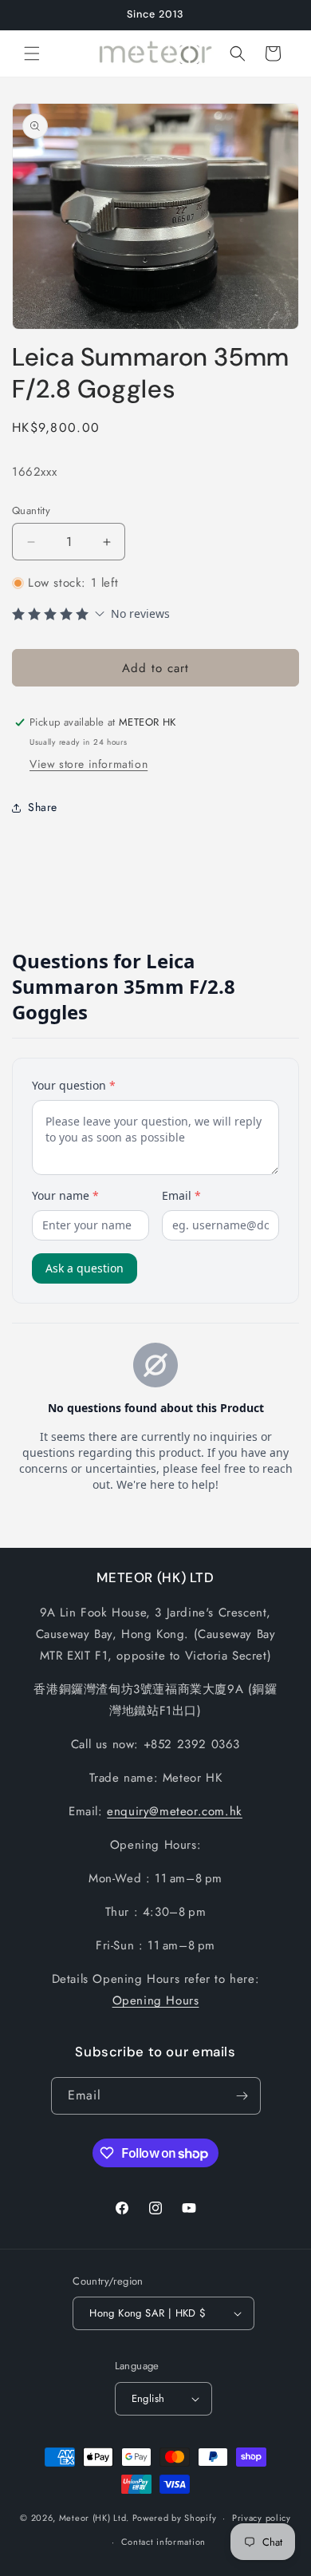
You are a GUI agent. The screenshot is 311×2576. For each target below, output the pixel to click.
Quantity (31, 510)
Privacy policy (262, 2518)
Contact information (163, 2542)
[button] (32, 53)
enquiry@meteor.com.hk (175, 1811)
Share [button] (43, 807)
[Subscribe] (242, 2096)
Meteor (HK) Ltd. (94, 2518)
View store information (89, 764)
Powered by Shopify (175, 2518)
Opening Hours (156, 2000)
